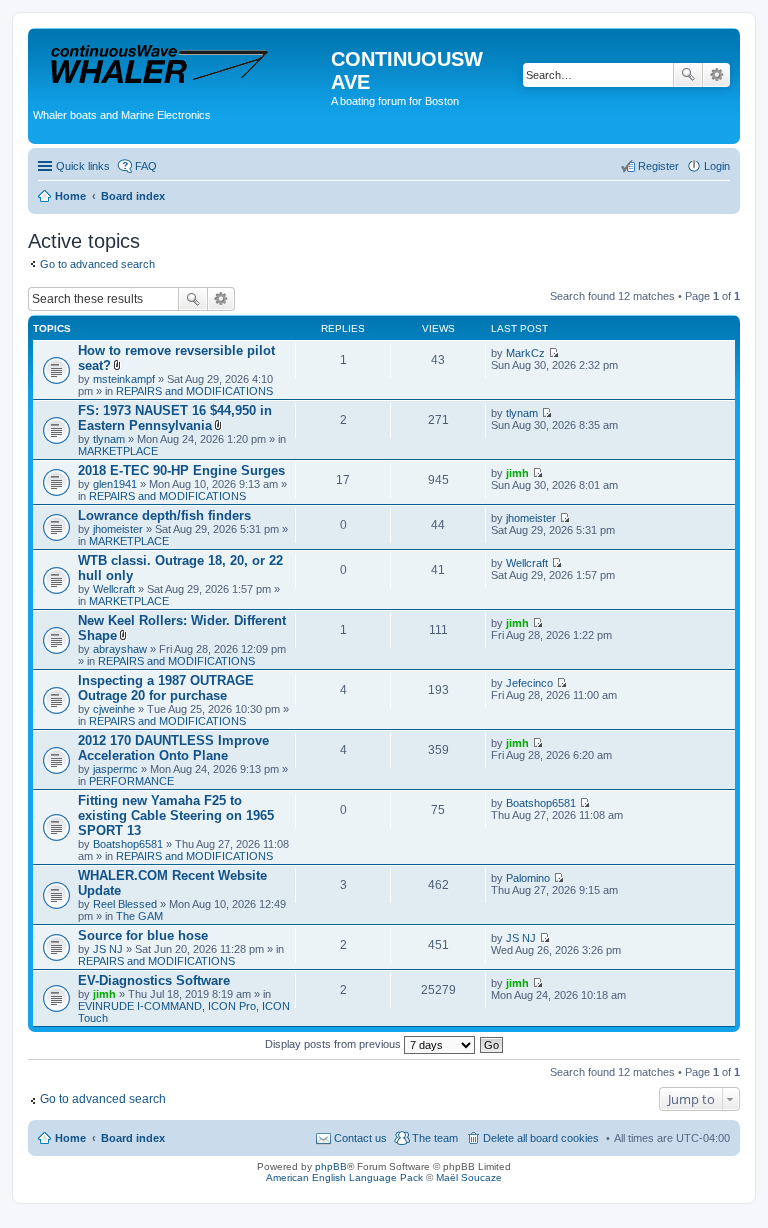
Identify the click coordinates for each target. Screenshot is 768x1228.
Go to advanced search (97, 264)
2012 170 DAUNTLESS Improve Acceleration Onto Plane (173, 748)
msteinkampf (124, 379)
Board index (133, 1138)
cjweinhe (114, 709)
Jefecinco (529, 683)
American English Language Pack (344, 1177)
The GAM (139, 916)
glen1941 (115, 484)
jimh (517, 473)
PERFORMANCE (131, 781)
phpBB (331, 1166)
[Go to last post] (553, 353)
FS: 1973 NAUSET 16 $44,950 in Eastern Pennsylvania (175, 418)
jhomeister (118, 529)
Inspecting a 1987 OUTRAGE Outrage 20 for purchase (166, 688)
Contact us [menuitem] (360, 1138)
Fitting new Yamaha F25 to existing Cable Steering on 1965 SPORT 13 (176, 815)
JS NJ (108, 949)
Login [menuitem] (717, 166)
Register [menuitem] (658, 166)
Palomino (528, 878)
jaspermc (115, 769)
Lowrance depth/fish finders (164, 515)
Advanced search (716, 75)
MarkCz (525, 353)
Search (688, 75)
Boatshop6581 (128, 844)
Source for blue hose (143, 935)
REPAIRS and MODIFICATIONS (194, 391)
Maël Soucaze (469, 1177)
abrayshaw (120, 649)
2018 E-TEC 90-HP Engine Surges (181, 470)
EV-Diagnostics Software (154, 980)
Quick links (83, 166)
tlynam (109, 439)
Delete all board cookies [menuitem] (541, 1138)
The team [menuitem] (435, 1138)
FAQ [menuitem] (146, 166)
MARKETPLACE (118, 451)
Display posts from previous (334, 1044)
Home (70, 1138)
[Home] (182, 64)
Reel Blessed (125, 904)
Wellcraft (114, 589)
